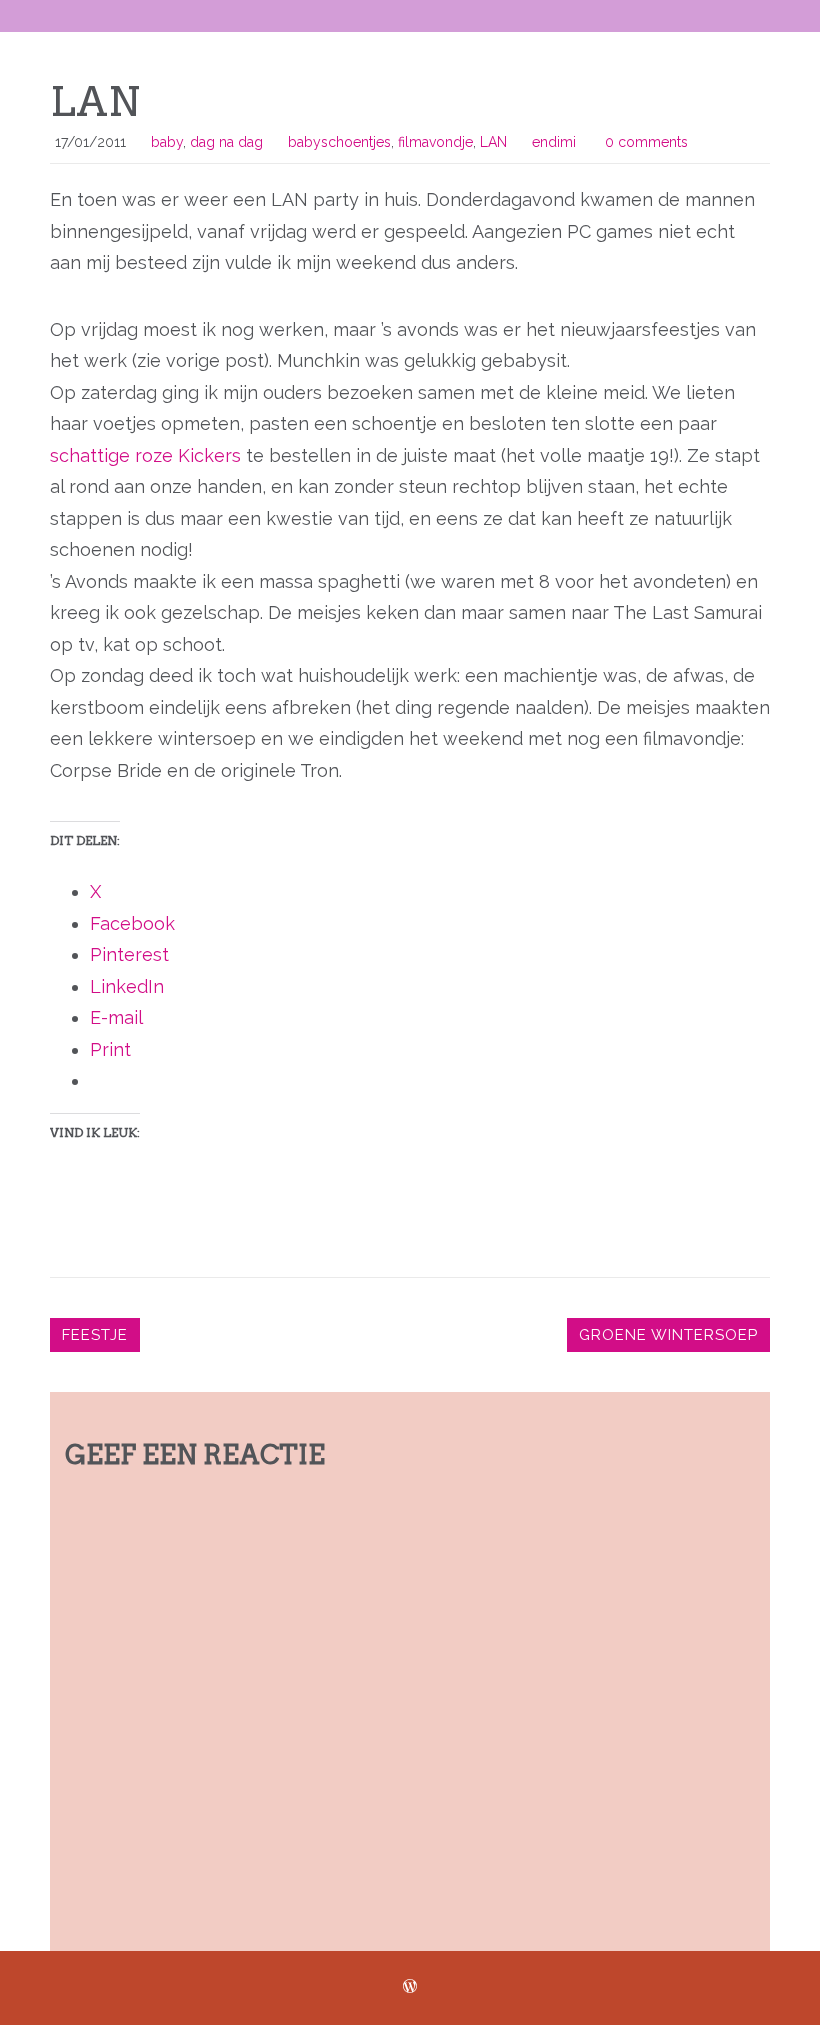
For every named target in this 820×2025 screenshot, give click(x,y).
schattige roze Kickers (145, 455)
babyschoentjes (339, 142)
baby (167, 142)
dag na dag (226, 142)
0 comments (646, 142)
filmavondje (435, 142)
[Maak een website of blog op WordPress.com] (410, 1987)
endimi (554, 142)
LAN (493, 142)
